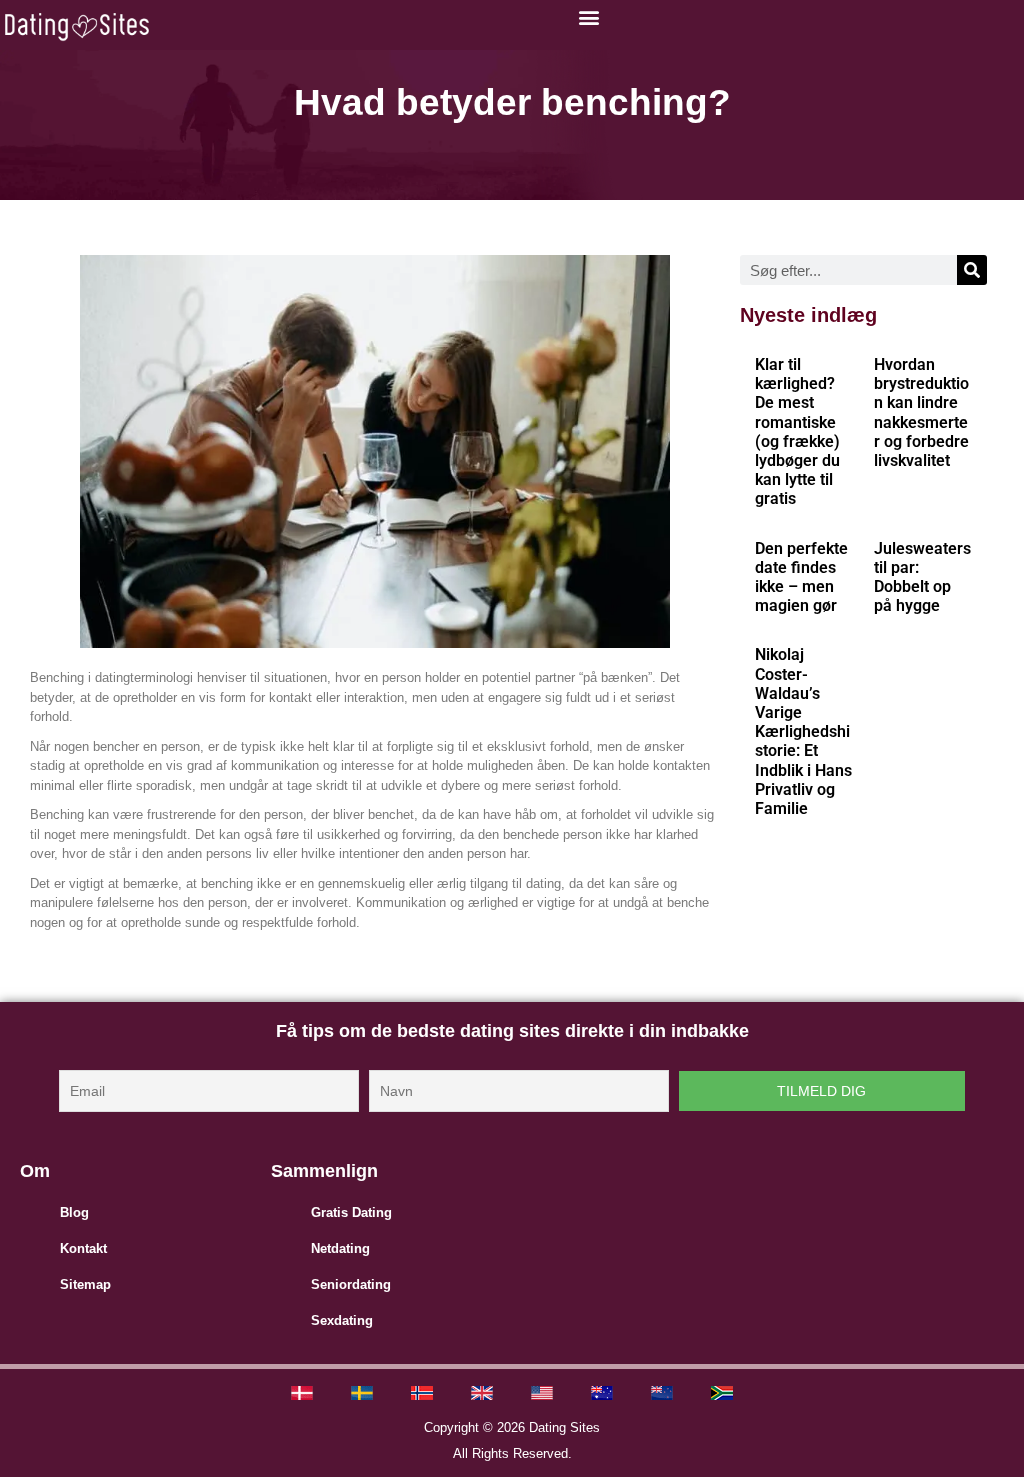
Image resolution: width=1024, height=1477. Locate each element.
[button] (588, 16)
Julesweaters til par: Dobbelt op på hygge (922, 577)
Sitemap (85, 1284)
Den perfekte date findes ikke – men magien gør (801, 577)
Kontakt (83, 1248)
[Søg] (972, 270)
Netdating (340, 1248)
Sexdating (342, 1320)
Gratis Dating (351, 1212)
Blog (74, 1212)
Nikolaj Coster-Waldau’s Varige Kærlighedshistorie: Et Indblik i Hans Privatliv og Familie (803, 731)
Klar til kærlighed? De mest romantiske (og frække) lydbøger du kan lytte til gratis (797, 431)
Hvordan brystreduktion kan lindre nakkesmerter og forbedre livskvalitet (921, 412)
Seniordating (351, 1284)
